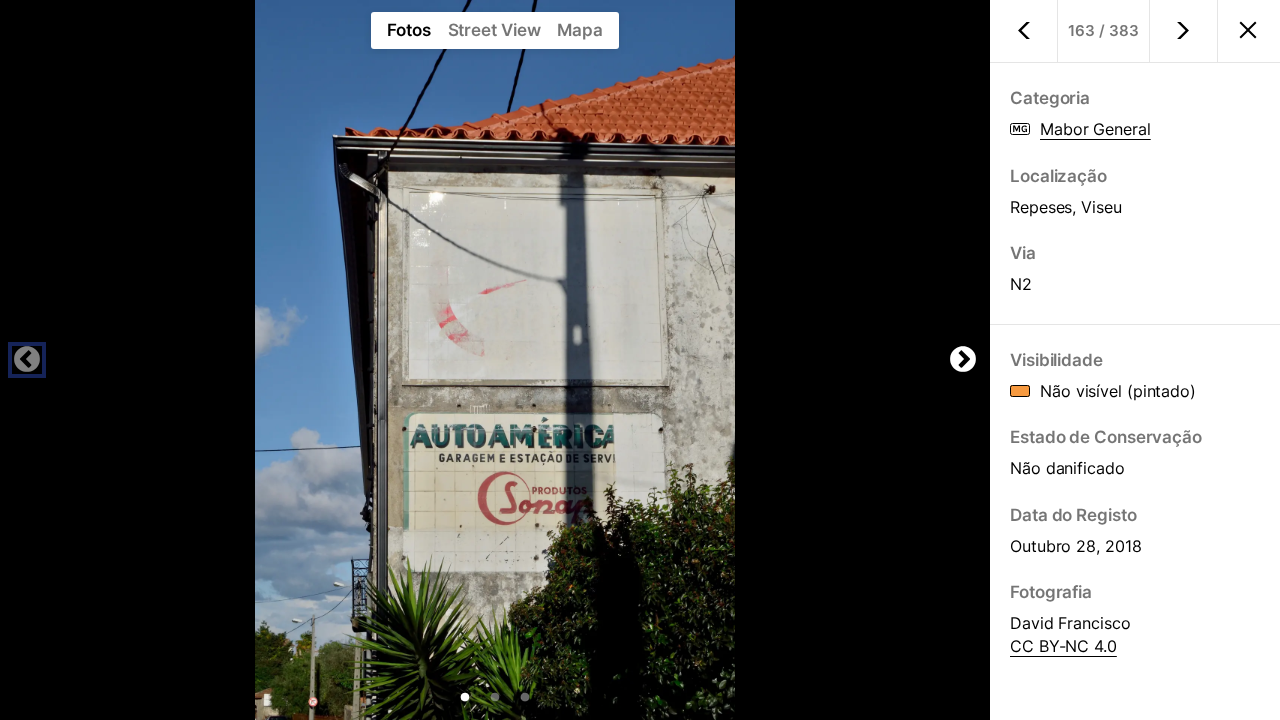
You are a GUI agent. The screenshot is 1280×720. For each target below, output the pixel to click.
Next (963, 360)
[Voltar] (1248, 32)
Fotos (409, 30)
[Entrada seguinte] (1184, 31)
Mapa (580, 30)
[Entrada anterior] (1024, 31)
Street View (494, 30)
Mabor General (1095, 129)
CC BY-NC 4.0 (1063, 646)
